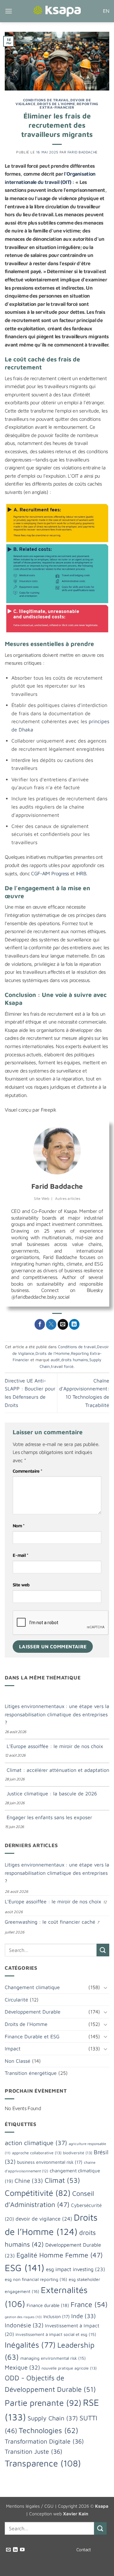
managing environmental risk (53, 2358)
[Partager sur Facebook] (40, 1324)
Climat (62, 2180)
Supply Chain (53, 2418)
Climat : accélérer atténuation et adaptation (58, 1770)
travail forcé (62, 1366)
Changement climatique (32, 1987)
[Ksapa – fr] (57, 11)
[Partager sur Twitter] (51, 1324)
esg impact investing (76, 2269)
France (89, 2304)
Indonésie (24, 2325)
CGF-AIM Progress (50, 873)
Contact (84, 2549)
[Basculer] (105, 1987)
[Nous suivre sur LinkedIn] (15, 2550)
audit (55, 1360)
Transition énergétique (31, 2073)
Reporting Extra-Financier (69, 106)
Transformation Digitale (44, 2441)
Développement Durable (33, 2012)
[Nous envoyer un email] (8, 2550)
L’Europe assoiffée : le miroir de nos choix (55, 1746)
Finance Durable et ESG (32, 2036)
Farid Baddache (83, 152)
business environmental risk (50, 2162)
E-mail (21, 1555)
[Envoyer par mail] (63, 1324)
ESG (25, 2268)
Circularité (16, 2000)
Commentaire (27, 1471)
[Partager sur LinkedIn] (74, 1324)
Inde (84, 2316)
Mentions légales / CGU (30, 2506)
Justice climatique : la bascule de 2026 (52, 1793)
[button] (9, 11)
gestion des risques (23, 2317)
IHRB (81, 873)
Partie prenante (43, 2403)
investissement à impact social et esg (56, 2334)
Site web (21, 1585)
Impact (13, 2048)
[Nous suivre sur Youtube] (22, 2550)
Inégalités (30, 2345)
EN (106, 11)
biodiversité (78, 2153)
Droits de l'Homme (56, 104)
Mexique (22, 2367)
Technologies (48, 2430)
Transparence (43, 2463)
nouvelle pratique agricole (69, 2368)
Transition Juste (34, 2451)
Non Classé (18, 2061)
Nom (19, 1526)
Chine (29, 2181)
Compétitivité (38, 2193)
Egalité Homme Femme (60, 2255)
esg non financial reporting (36, 2279)
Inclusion (57, 2316)
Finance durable (48, 2305)
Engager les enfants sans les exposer (49, 1817)
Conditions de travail (46, 100)
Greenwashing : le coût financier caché (50, 1922)
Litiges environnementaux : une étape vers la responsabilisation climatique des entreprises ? (57, 1714)
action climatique (36, 2143)
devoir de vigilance (44, 2219)
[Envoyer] (103, 1950)
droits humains (75, 1360)
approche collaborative (37, 2153)
